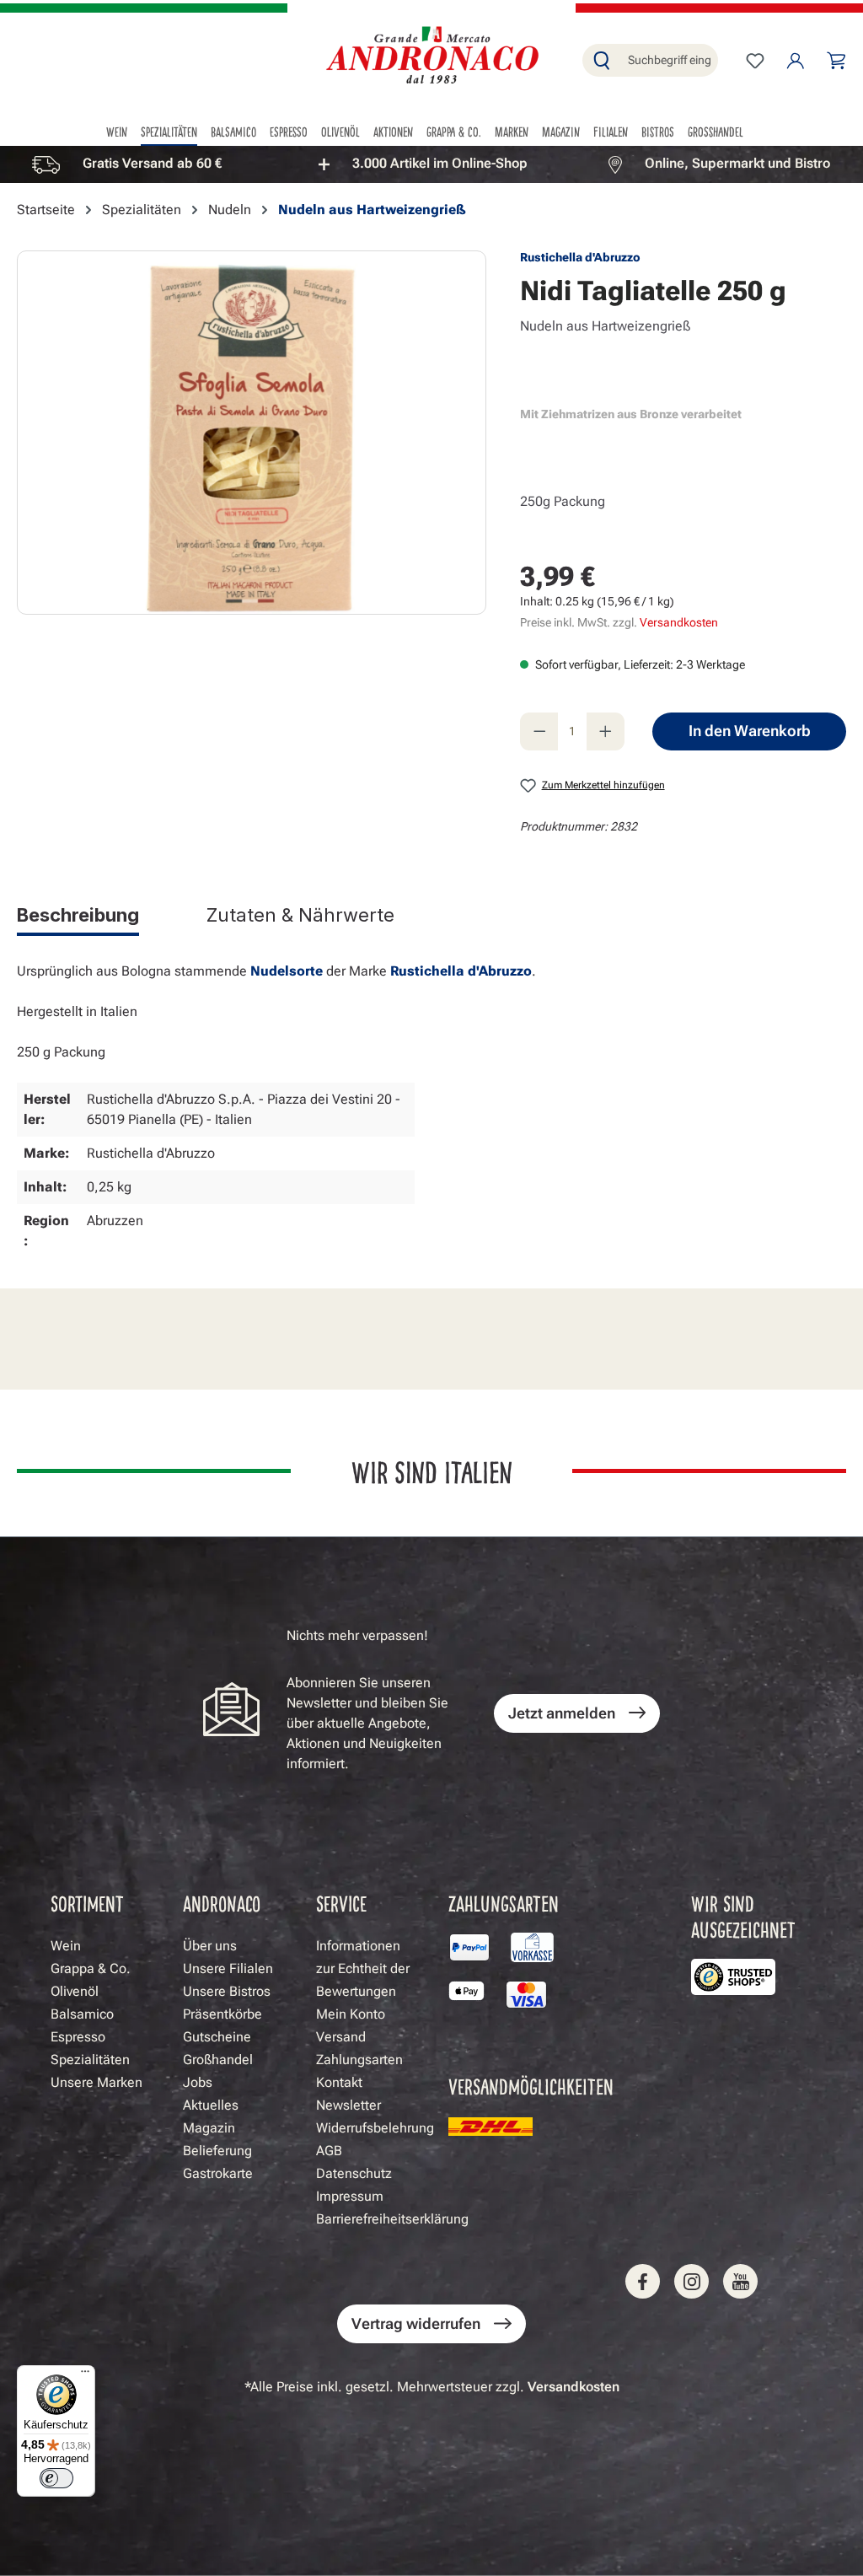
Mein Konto (351, 2014)
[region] (431, 164)
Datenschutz (354, 2173)
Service (341, 1903)
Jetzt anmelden (562, 1713)
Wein (66, 1946)
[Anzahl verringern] (539, 731)
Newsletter (348, 2105)
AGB (329, 2151)
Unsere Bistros (227, 1991)
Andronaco (222, 1903)
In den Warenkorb (750, 731)
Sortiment (87, 1903)
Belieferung (217, 2151)
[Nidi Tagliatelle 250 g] (251, 433)
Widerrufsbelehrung (375, 2128)
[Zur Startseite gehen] (431, 57)
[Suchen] (602, 60)
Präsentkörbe (222, 2014)
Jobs (198, 2082)
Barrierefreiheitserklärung (392, 2219)
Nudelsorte (287, 971)
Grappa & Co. (91, 1968)
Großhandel (218, 2060)
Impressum (350, 2196)
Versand (341, 2037)
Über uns (210, 1946)
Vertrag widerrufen (416, 2323)
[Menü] (85, 2375)
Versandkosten (679, 622)
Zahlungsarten (359, 2060)
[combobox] (669, 60)
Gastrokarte (218, 2173)
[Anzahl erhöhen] (606, 731)
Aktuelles (211, 2105)
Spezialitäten (90, 2060)
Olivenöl (75, 1991)
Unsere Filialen (228, 1968)
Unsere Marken (96, 2082)
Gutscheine (217, 2037)
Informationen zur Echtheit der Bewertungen (363, 1968)
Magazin (209, 2128)
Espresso (78, 2037)
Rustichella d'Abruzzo (580, 257)
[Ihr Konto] (796, 61)
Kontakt (339, 2082)
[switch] (56, 2478)
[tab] (78, 918)
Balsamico (82, 2014)
